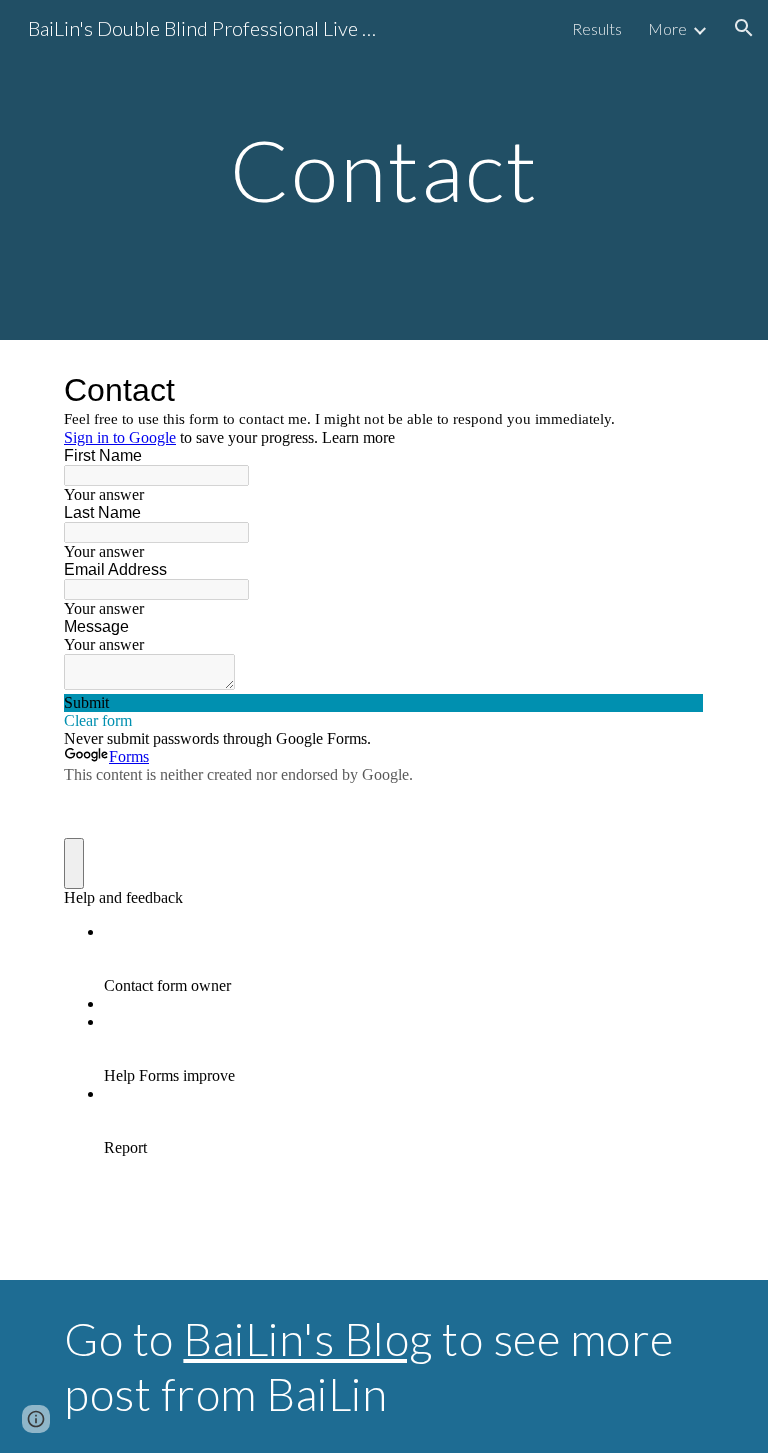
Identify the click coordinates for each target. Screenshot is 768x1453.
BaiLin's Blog (308, 1338)
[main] (383, 169)
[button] (744, 28)
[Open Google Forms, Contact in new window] (674, 390)
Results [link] (597, 28)
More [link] (667, 28)
